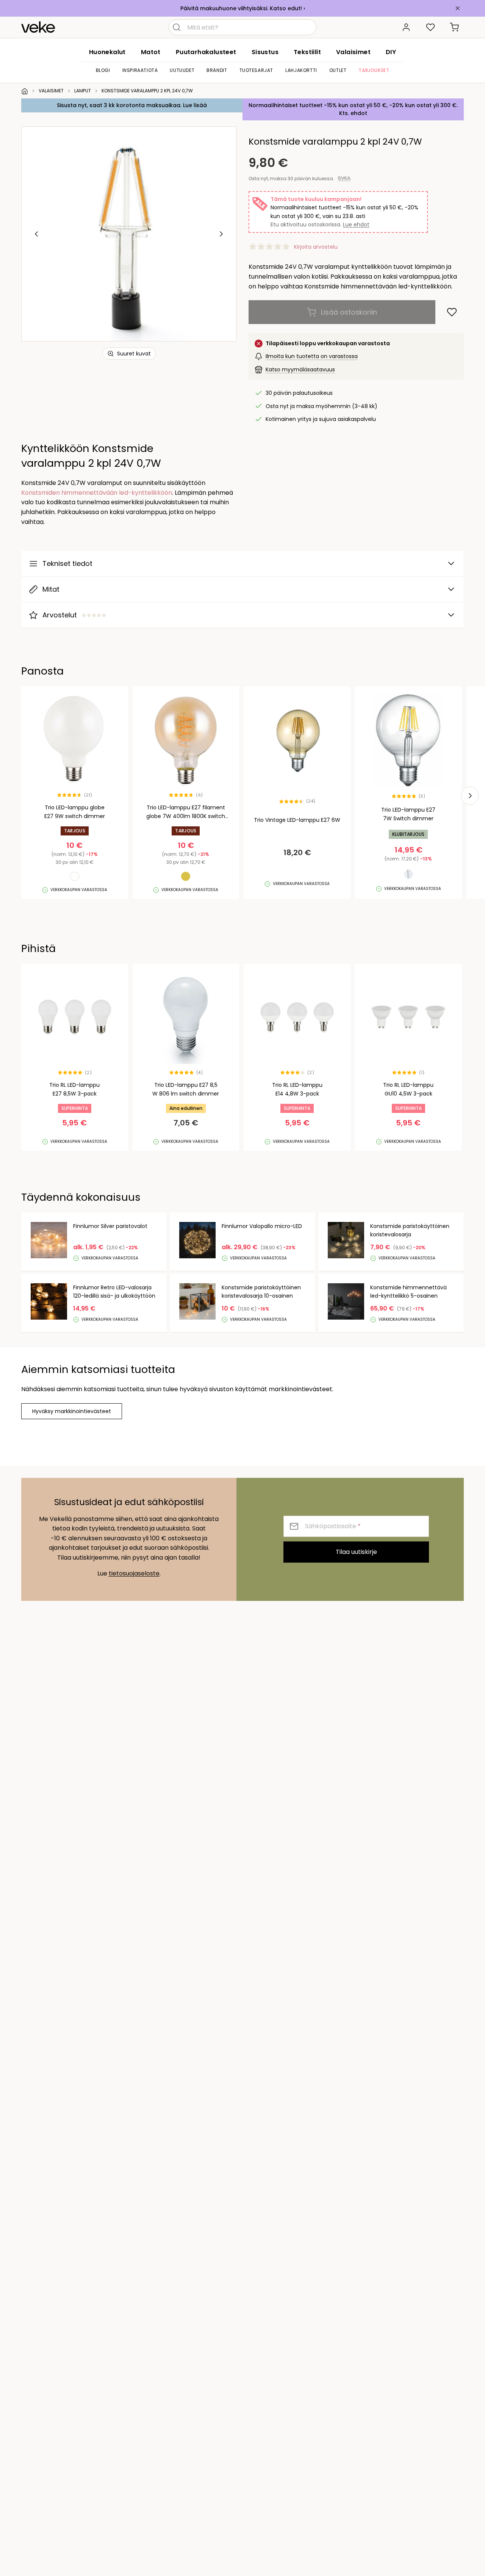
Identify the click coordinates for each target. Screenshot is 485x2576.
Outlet (338, 70)
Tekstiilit (307, 52)
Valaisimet (353, 52)
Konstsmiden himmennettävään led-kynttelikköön (97, 493)
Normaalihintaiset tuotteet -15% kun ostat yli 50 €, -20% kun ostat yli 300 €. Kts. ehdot (353, 109)
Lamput (83, 91)
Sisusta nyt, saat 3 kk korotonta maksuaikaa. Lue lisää (132, 105)
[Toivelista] (430, 27)
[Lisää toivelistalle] (452, 312)
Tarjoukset (374, 70)
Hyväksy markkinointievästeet (72, 1411)
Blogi (103, 70)
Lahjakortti (301, 70)
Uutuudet (182, 70)
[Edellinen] (37, 234)
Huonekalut (107, 52)
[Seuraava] (221, 234)
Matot (151, 52)
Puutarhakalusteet (206, 52)
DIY (391, 52)
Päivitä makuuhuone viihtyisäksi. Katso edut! (241, 8)
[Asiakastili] (406, 27)
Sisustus (265, 52)
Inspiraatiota (140, 70)
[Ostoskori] (455, 27)
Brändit (217, 70)
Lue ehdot (356, 224)
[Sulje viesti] (458, 8)
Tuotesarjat (257, 70)
